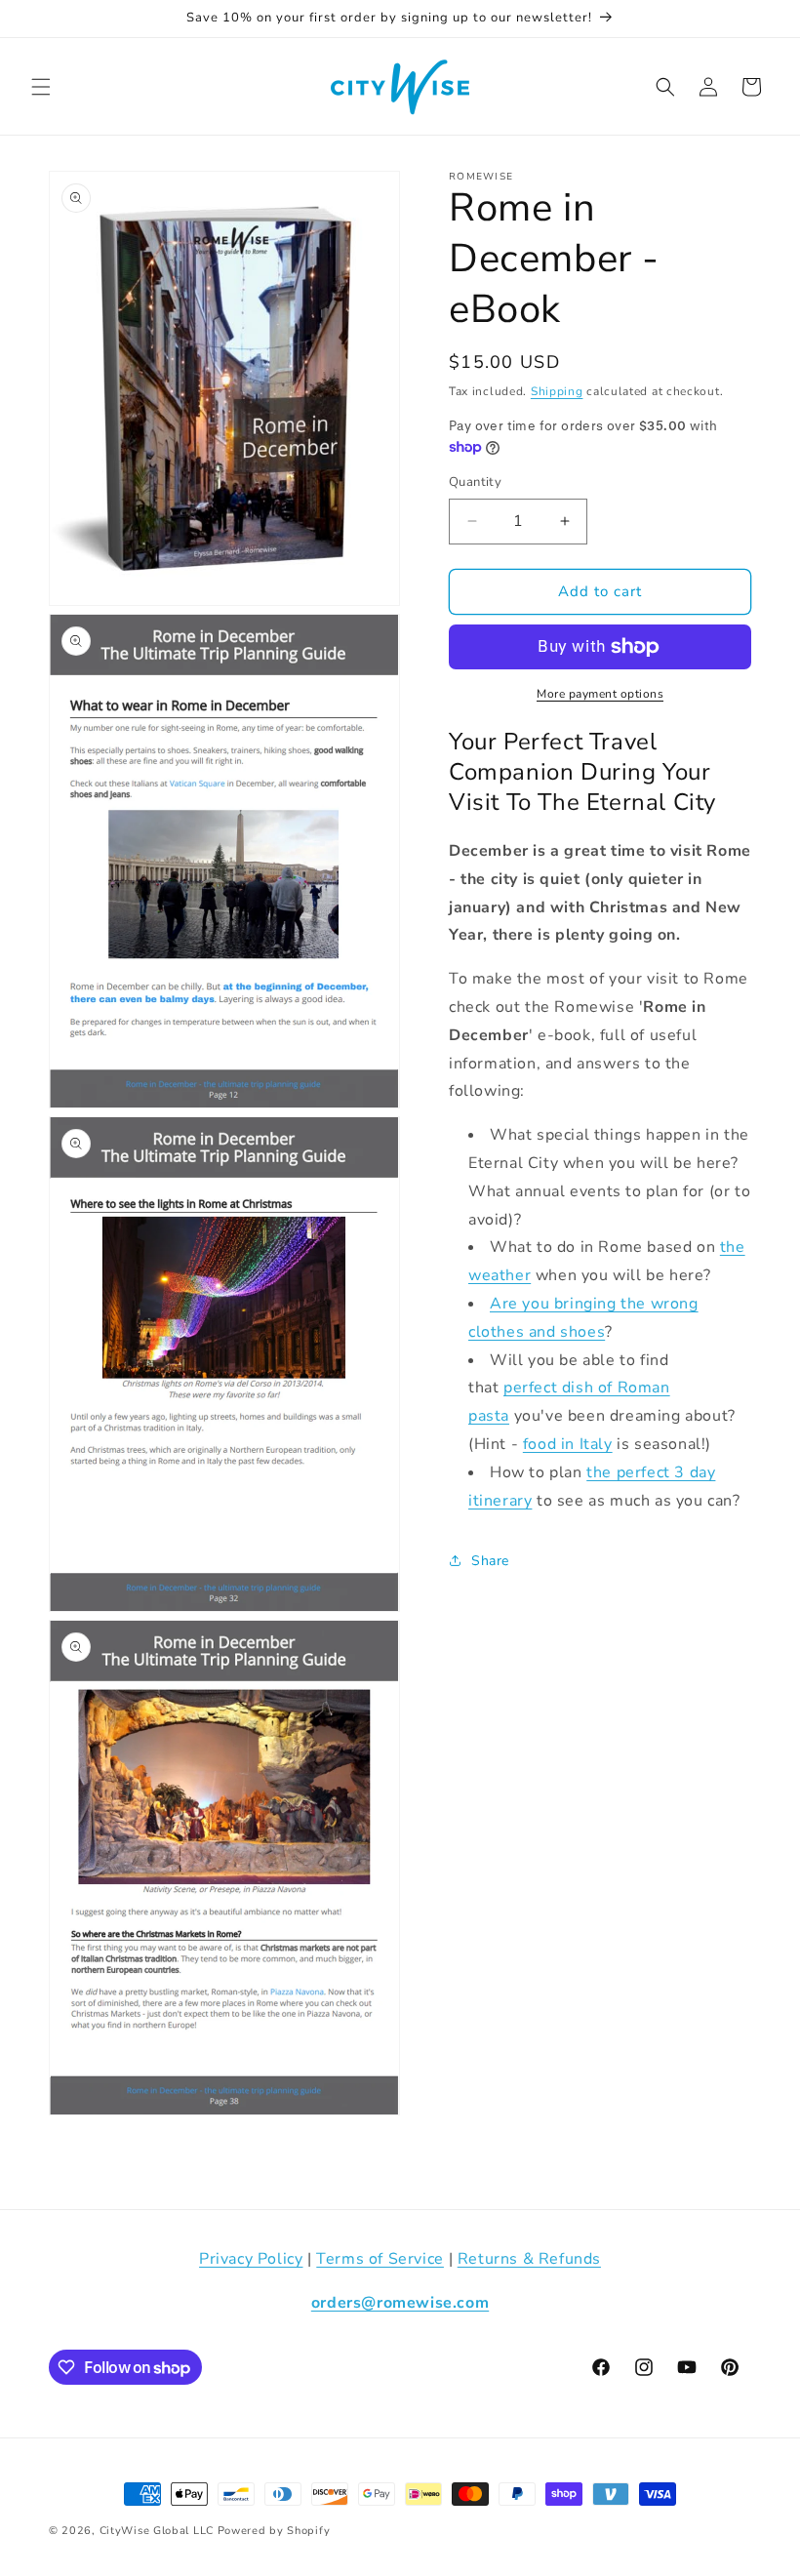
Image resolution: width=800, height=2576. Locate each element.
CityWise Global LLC (157, 2531)
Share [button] (490, 1561)
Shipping (557, 391)
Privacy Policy (251, 2259)
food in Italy (568, 1444)
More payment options (600, 694)
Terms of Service (380, 2259)
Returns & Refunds (529, 2259)
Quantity (475, 482)
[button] (41, 87)
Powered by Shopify (274, 2531)
